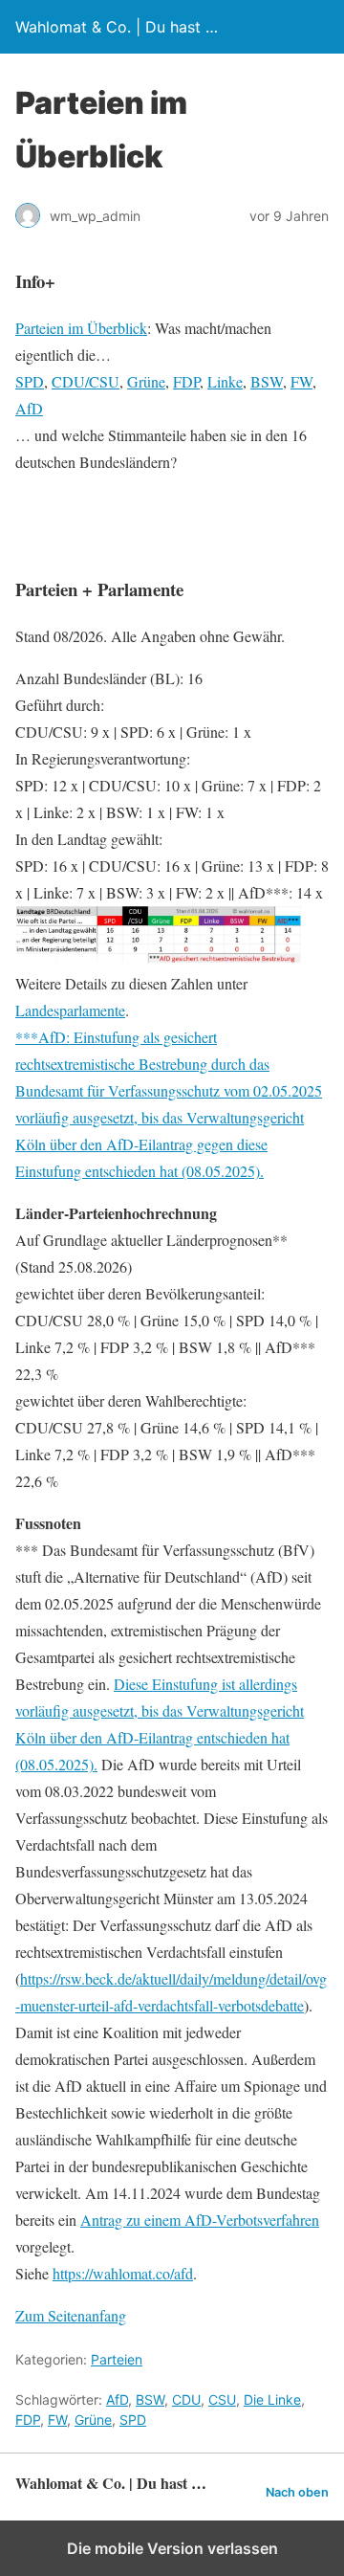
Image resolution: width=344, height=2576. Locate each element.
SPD (30, 381)
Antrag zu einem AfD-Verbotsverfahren (200, 2220)
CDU (186, 2399)
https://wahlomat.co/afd (123, 2273)
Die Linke (272, 2399)
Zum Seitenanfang (71, 2315)
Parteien (117, 2359)
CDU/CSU (86, 381)
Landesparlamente (70, 1010)
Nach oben (297, 2492)
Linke (225, 381)
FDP (186, 381)
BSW (267, 381)
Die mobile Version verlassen (172, 2548)
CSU (222, 2399)
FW (301, 381)
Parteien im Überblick (81, 328)
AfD (29, 408)
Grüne (146, 381)
